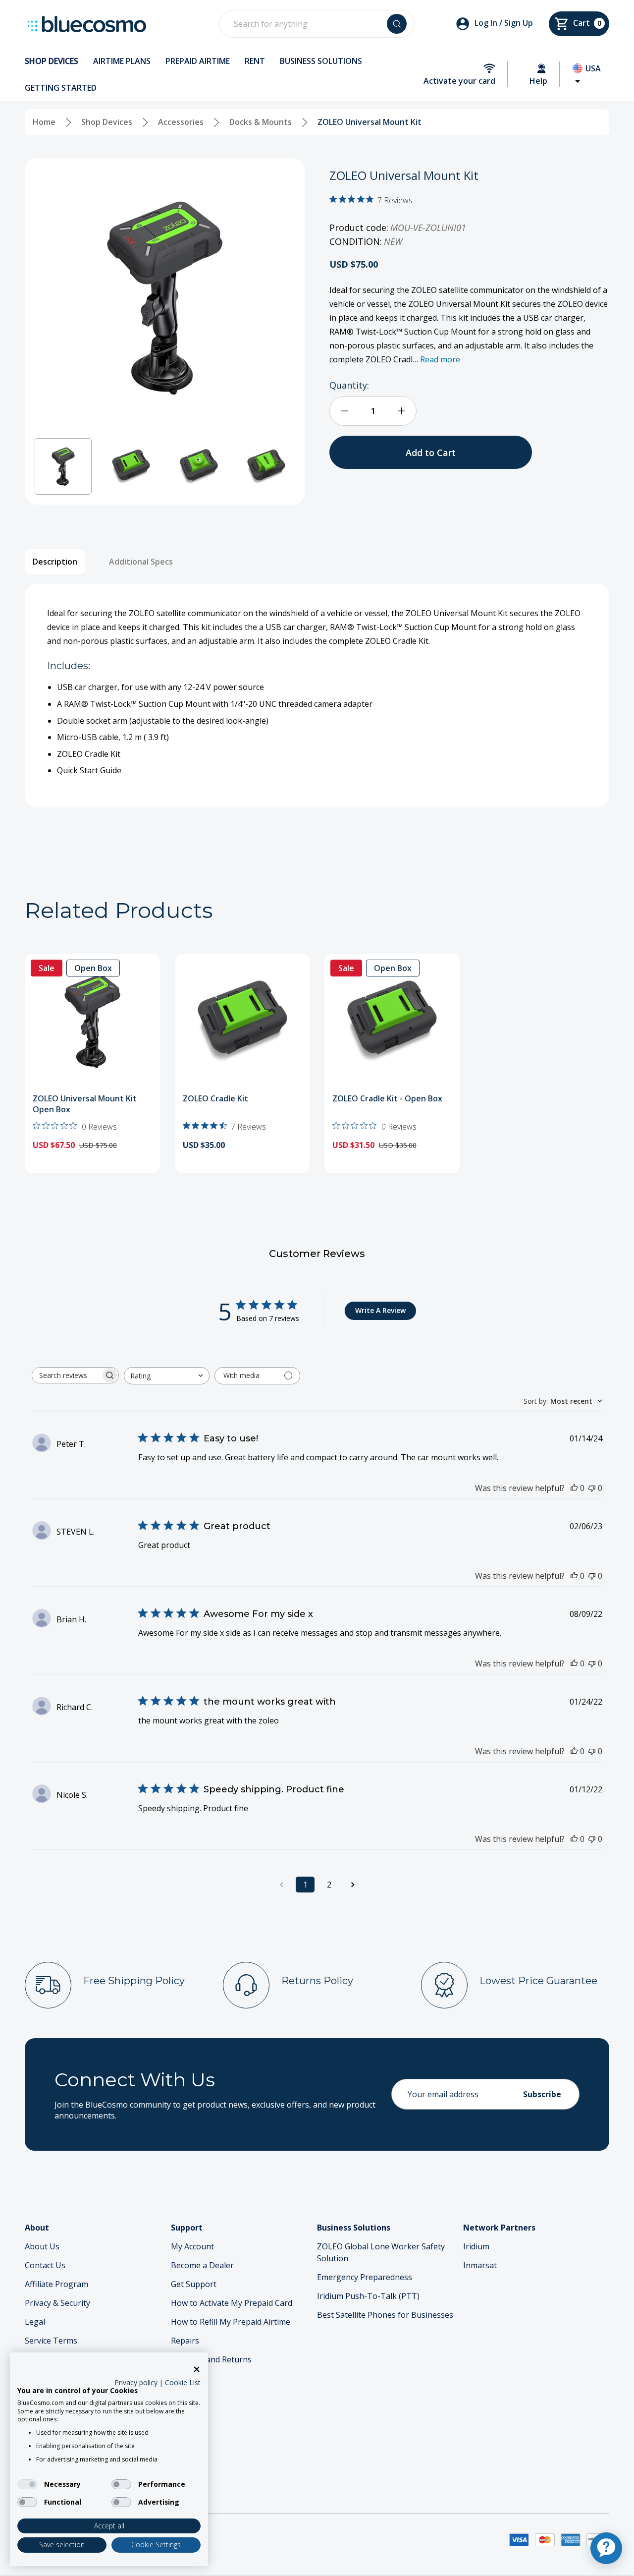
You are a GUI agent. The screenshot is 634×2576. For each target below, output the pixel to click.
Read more (440, 359)
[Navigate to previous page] (281, 1885)
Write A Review (380, 1310)
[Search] (397, 24)
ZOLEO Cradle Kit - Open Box (387, 1098)
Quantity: (349, 385)
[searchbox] (66, 1375)
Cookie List (183, 2382)
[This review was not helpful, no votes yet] (592, 1488)
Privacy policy (136, 2382)
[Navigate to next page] (353, 1885)
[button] (63, 467)
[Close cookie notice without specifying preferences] (197, 2370)
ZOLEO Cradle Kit (215, 1098)
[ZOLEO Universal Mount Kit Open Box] (92, 1021)
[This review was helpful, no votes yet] (574, 1488)
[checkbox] (27, 2484)
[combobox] (167, 1376)
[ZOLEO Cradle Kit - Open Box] (392, 1021)
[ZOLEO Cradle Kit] (242, 1021)
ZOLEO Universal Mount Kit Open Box (85, 1104)
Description (55, 562)
